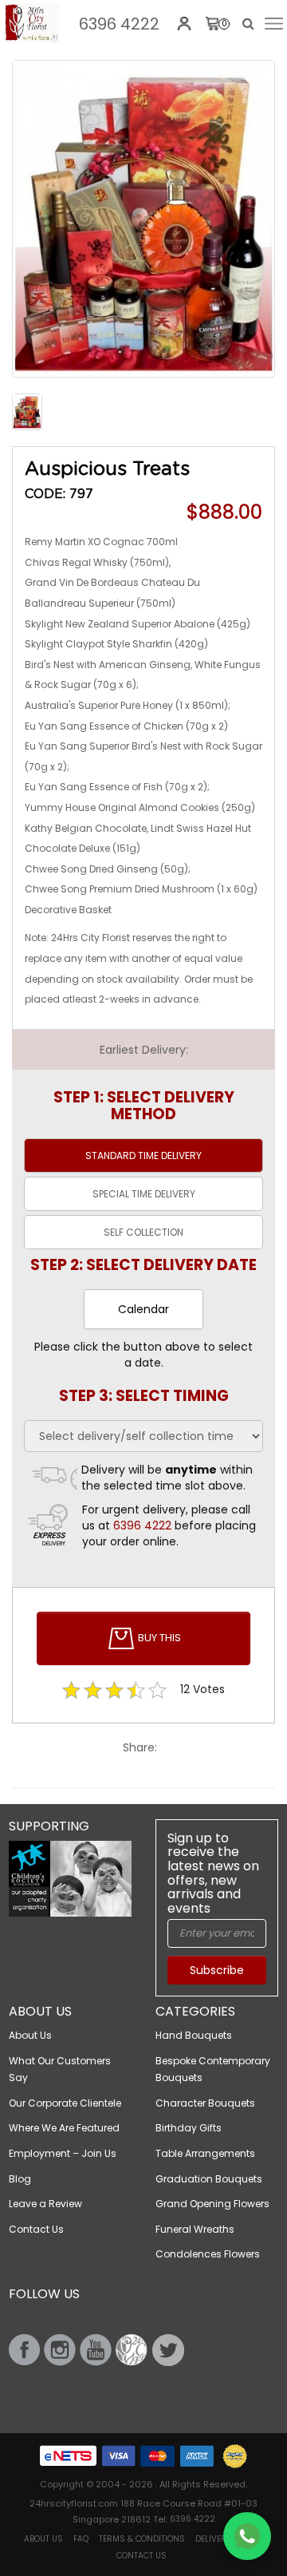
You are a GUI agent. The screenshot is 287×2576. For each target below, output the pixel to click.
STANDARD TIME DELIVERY (143, 1155)
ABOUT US (43, 2539)
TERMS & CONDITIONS (142, 2539)
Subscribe (217, 1970)
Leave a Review (45, 2204)
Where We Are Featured (64, 2128)
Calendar (143, 1309)
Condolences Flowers (208, 2254)
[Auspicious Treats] (32, 23)
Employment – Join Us (63, 2153)
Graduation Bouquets (209, 2179)
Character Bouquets (205, 2103)
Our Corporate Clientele (65, 2103)
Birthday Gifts (189, 2128)
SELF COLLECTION (143, 1232)
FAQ (81, 2539)
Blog (20, 2179)
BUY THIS (158, 1638)
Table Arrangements (205, 2153)
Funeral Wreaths (195, 2229)
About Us (30, 2035)
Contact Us (36, 2229)
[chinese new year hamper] (143, 219)
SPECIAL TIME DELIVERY (144, 1194)
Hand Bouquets (194, 2035)
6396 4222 (119, 24)
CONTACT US (142, 2556)
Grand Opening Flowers (212, 2204)
